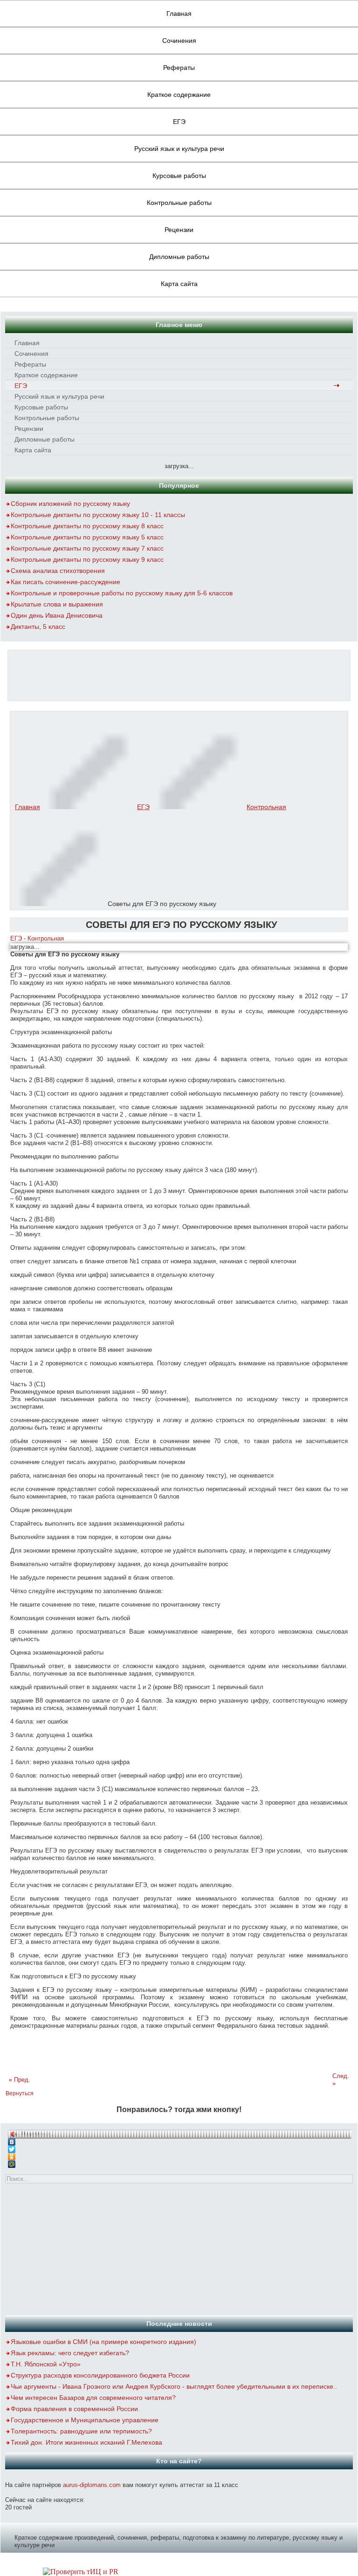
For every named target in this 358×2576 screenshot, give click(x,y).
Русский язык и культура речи (179, 149)
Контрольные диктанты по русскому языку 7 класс (87, 548)
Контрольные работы (179, 203)
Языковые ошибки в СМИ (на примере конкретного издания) (103, 2342)
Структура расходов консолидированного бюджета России (100, 2375)
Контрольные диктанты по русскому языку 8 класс (87, 526)
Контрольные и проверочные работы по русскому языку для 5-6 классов (122, 593)
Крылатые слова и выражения (57, 604)
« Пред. (20, 2080)
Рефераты (179, 68)
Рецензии (179, 230)
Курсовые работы (179, 176)
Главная (179, 14)
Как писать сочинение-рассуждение (65, 582)
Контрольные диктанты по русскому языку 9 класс (87, 559)
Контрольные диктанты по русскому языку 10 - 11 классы (98, 515)
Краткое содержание (179, 95)
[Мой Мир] (179, 2162)
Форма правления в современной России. (75, 2409)
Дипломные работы (179, 257)
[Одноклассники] (179, 2154)
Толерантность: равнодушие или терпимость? (81, 2431)
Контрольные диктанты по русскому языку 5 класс (87, 537)
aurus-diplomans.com (92, 2485)
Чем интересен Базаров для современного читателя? (93, 2398)
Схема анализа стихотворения (58, 571)
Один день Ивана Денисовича (57, 615)
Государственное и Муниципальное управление (85, 2420)
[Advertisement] (179, 674)
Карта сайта (179, 284)
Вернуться (20, 2093)
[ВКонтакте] (179, 2140)
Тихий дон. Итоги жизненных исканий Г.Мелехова (86, 2442)
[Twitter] (179, 2147)
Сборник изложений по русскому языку (70, 504)
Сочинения (179, 41)
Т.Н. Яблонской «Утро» (46, 2364)
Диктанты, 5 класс (38, 627)
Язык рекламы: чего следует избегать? (70, 2353)
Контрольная (266, 807)
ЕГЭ (179, 122)
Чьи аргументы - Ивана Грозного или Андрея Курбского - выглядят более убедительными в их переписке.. (174, 2386)
